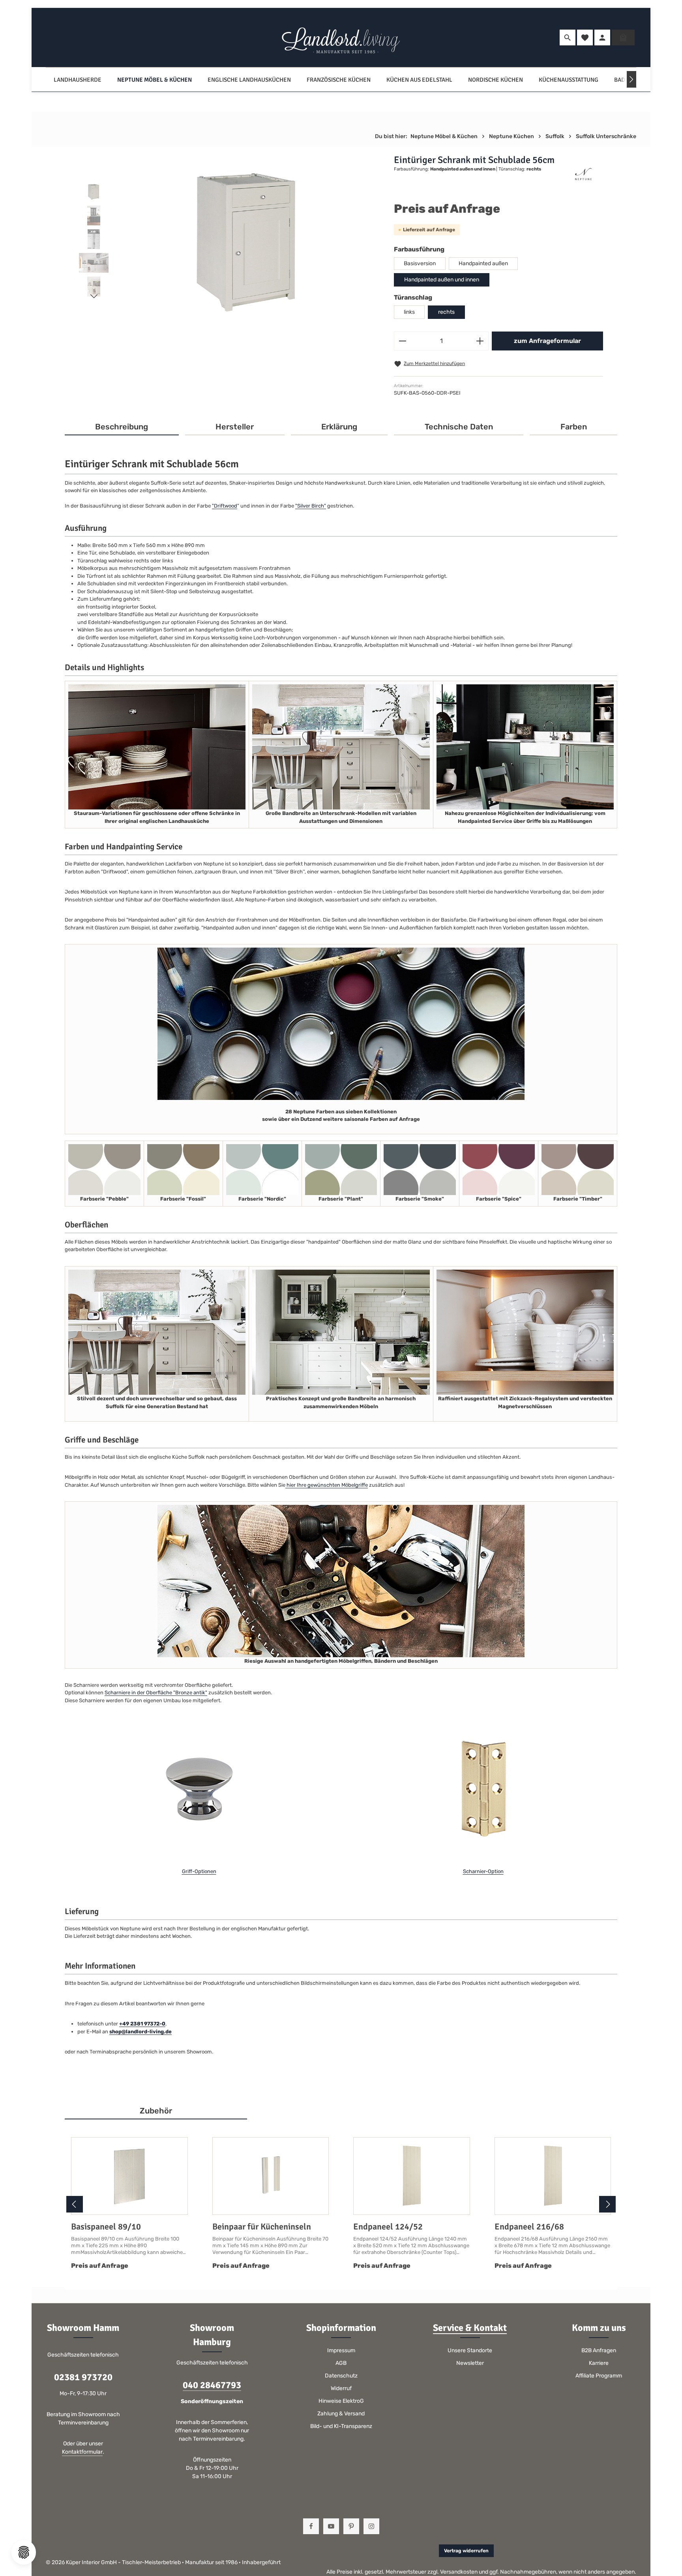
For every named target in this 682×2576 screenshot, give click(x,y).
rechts (446, 312)
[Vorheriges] (75, 2204)
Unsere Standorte (470, 2350)
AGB (341, 2363)
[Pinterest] (351, 2526)
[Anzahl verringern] (402, 341)
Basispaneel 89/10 (106, 2227)
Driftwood (226, 506)
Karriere (599, 2363)
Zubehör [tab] (156, 2111)
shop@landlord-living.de (141, 2032)
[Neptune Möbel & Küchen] (155, 80)
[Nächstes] (631, 79)
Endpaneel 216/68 (529, 2227)
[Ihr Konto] (602, 37)
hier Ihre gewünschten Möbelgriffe (327, 1485)
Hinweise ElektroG (341, 2401)
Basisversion (420, 263)
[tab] (122, 427)
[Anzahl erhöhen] (480, 341)
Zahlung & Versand (341, 2414)
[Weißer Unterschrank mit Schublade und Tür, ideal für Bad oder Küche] (247, 241)
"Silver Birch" (311, 506)
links (409, 312)
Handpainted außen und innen (442, 280)
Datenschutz (341, 2376)
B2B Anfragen (599, 2350)
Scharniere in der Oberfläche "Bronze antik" (156, 1693)
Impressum (341, 2350)
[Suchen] (568, 37)
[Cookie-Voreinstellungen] (24, 2552)
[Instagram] (371, 2526)
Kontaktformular (82, 2452)
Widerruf (341, 2388)
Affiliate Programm (599, 2376)
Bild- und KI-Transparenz (341, 2426)
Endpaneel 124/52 (388, 2227)
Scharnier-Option (483, 1871)
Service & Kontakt (470, 2328)
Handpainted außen (483, 263)
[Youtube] (331, 2526)
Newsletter (470, 2363)
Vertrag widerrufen (466, 2551)
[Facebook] (311, 2526)
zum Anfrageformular (547, 341)
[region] (229, 241)
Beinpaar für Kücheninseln (262, 2227)
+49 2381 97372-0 (142, 2024)
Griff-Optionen (199, 1871)
